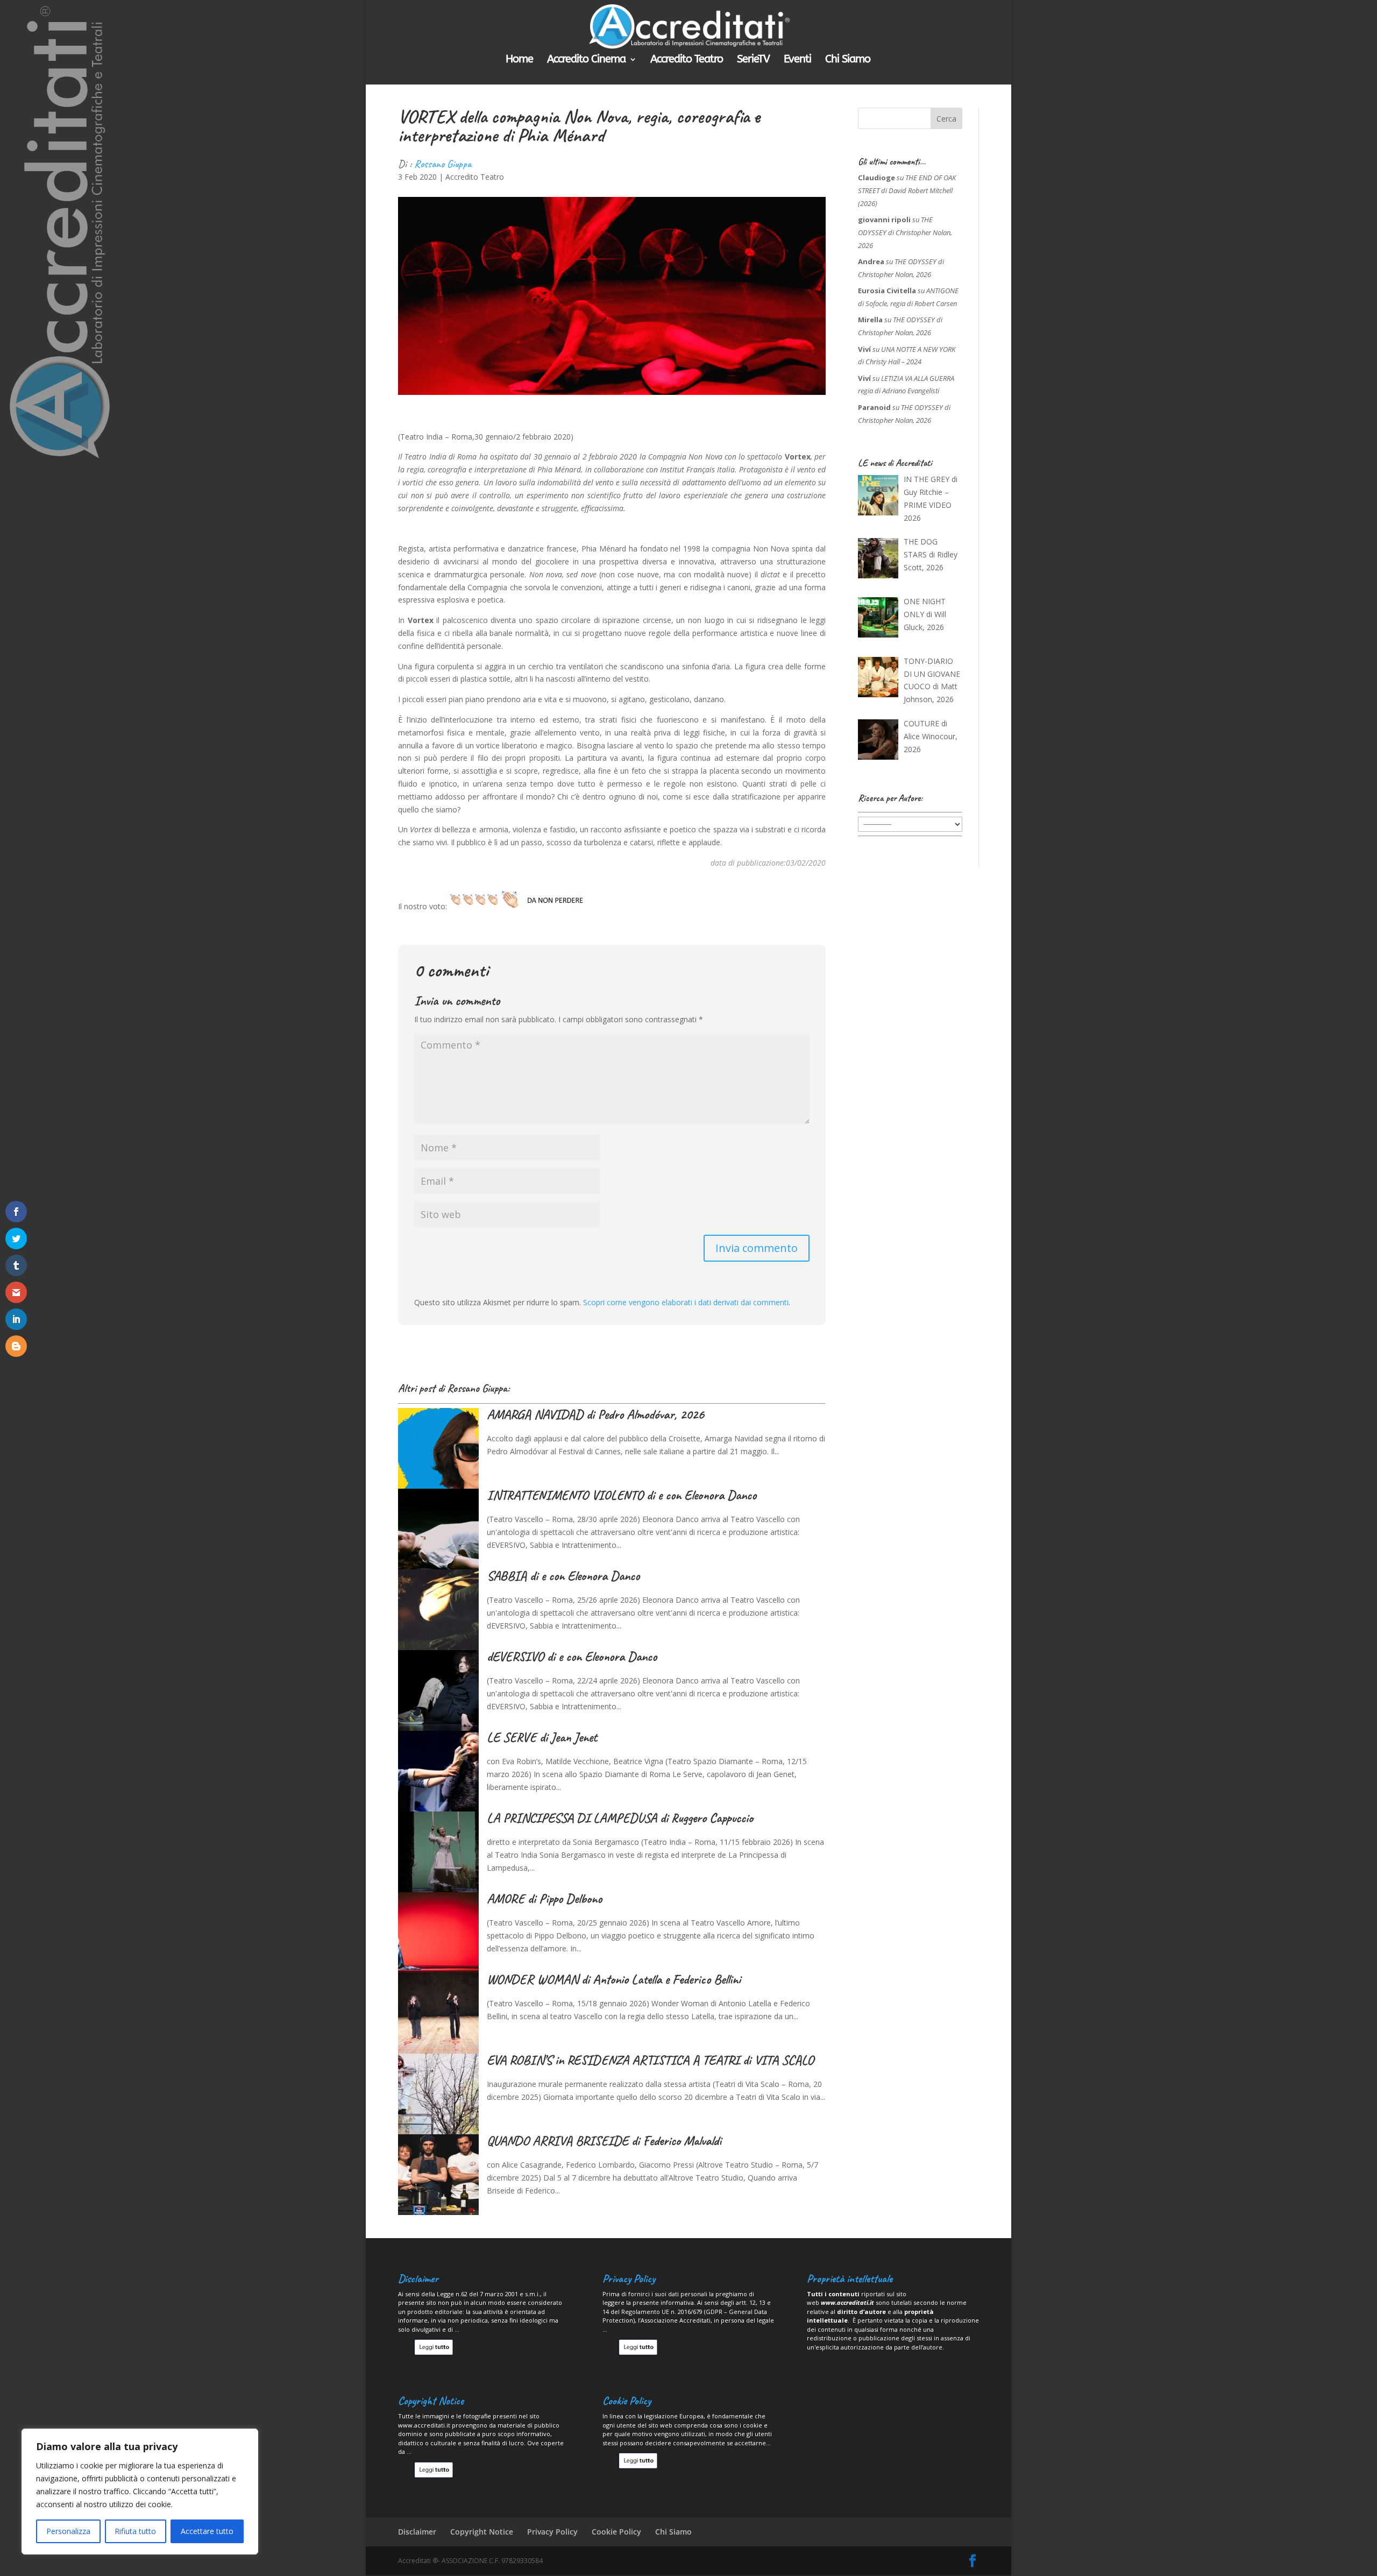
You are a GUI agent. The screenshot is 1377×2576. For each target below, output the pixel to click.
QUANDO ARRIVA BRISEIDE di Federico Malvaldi (604, 2141)
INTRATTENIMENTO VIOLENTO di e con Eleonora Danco (622, 1495)
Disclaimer (417, 2532)
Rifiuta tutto (135, 2531)
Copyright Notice (482, 2532)
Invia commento (757, 1248)
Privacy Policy (552, 2532)
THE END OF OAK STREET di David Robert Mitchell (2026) (907, 190)
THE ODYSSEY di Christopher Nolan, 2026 (905, 232)
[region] (140, 2492)
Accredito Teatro (687, 60)
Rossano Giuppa (443, 164)
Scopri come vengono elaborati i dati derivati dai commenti (686, 1302)
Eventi (797, 60)
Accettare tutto (207, 2531)
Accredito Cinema (586, 60)
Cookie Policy (616, 2532)
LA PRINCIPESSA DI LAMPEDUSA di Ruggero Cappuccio (620, 1818)
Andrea (871, 261)
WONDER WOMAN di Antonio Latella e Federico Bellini (614, 1979)
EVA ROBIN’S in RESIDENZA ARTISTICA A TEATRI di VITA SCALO (650, 2060)
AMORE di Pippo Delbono (544, 1899)
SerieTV (753, 60)
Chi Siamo (848, 60)
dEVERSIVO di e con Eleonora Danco (572, 1657)
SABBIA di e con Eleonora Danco (563, 1576)
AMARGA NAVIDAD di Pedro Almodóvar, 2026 (595, 1414)
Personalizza (68, 2531)
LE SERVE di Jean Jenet (542, 1737)
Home (519, 60)
